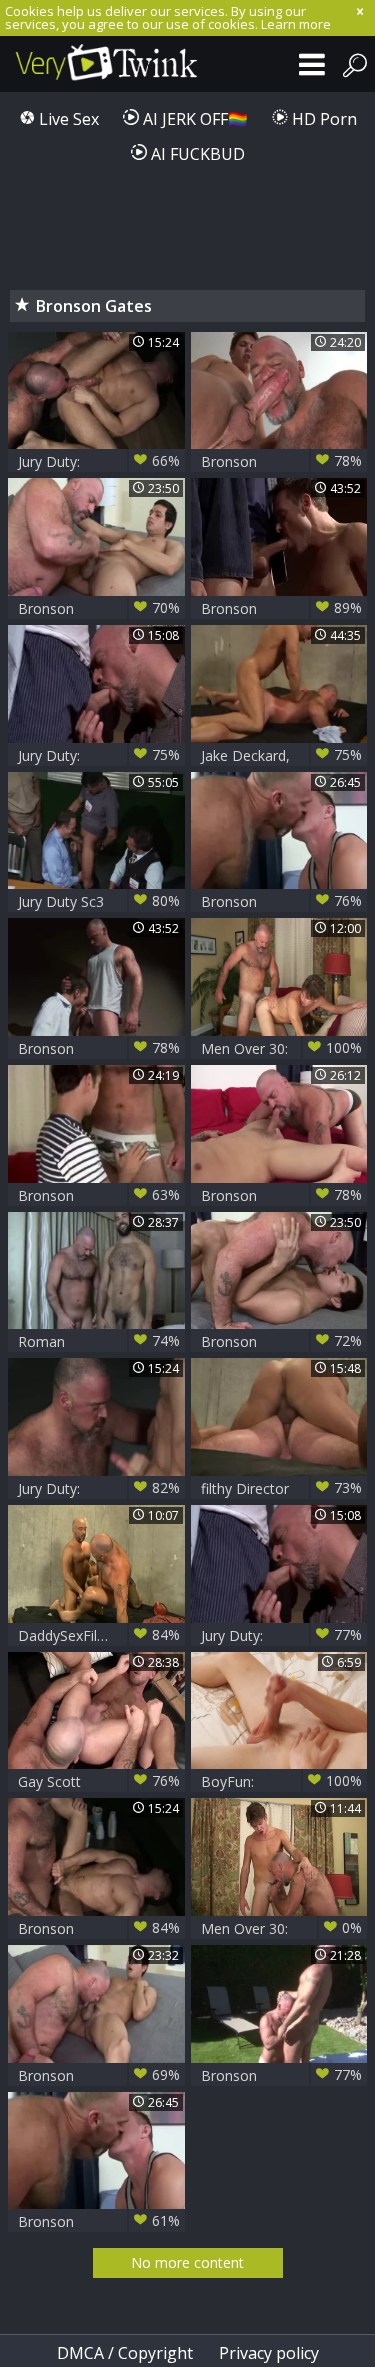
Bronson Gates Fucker (99, 2075)
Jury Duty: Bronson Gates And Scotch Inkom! (99, 755)
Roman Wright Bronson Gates (99, 1341)
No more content (187, 2262)
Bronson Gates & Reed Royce (99, 1195)
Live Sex (67, 119)
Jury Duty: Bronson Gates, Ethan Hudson (99, 1488)
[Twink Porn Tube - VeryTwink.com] (100, 64)
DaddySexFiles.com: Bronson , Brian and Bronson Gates (99, 1635)
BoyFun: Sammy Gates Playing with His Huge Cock (282, 1781)
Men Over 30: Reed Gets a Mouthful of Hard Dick (282, 1048)
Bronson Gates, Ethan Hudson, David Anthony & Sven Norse (99, 1928)
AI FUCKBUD (196, 154)
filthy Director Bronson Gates (282, 1488)
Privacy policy (269, 2353)
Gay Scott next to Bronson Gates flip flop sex (99, 1781)
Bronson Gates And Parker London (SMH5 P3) (282, 1195)
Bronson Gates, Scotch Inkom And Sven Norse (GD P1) (282, 608)
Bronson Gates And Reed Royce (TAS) (282, 461)
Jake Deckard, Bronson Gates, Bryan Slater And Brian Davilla (282, 755)
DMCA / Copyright (125, 2353)
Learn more (296, 24)
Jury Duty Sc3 (99, 901)
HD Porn (322, 119)
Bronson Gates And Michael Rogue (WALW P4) (99, 608)
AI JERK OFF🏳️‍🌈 (193, 119)
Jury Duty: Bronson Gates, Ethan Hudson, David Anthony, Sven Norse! (99, 461)
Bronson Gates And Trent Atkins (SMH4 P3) (282, 901)
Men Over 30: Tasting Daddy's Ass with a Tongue (282, 1928)
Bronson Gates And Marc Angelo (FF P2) (282, 2075)
